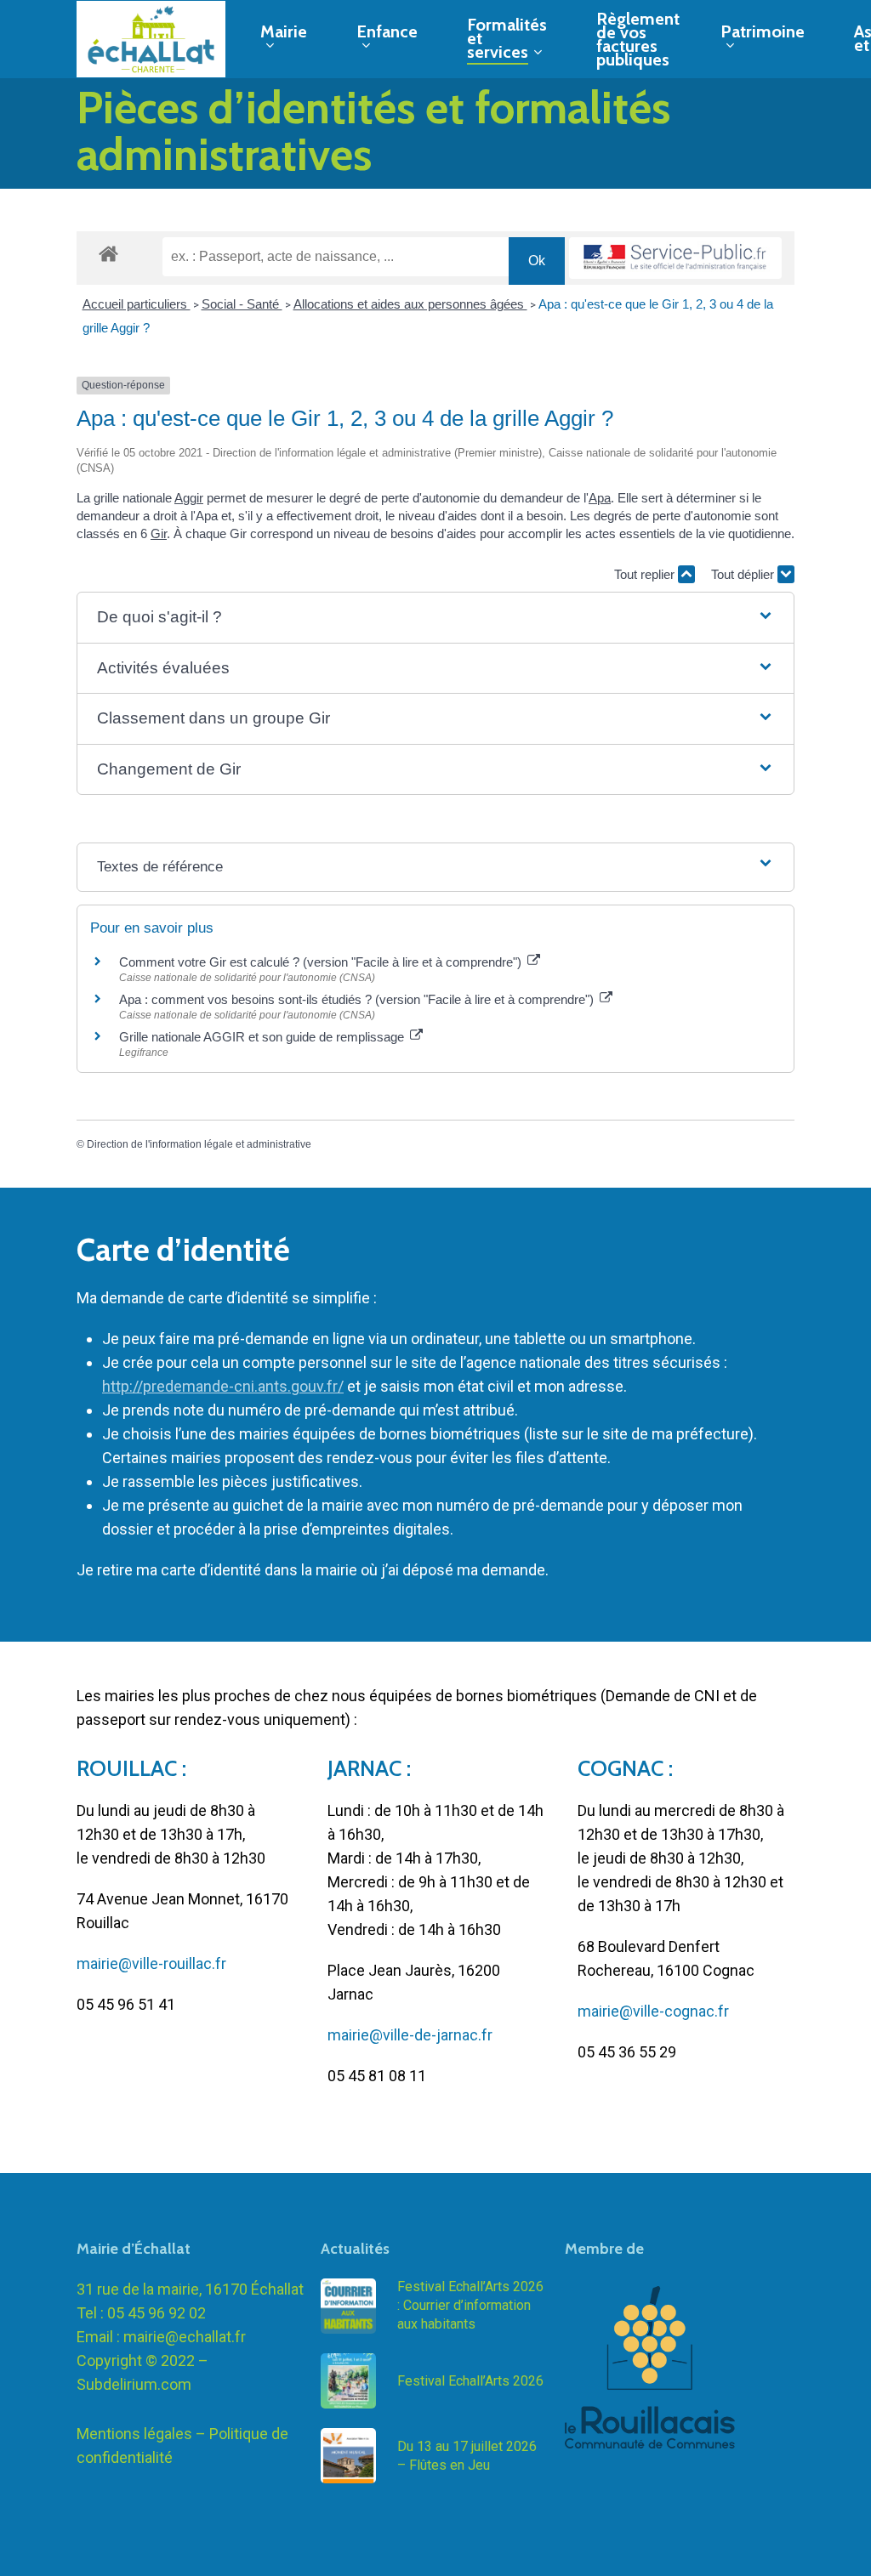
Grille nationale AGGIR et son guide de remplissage (263, 1037)
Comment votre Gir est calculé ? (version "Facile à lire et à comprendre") (322, 962)
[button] (435, 618)
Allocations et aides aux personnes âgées (410, 304)
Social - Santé (242, 304)
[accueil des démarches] (108, 253)
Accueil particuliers (137, 304)
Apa (600, 498)
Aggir (189, 498)
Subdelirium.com (134, 2384)
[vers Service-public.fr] (675, 258)
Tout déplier (744, 574)
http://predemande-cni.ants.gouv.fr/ (223, 1386)
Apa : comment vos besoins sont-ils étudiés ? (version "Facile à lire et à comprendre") (358, 999)
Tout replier (646, 574)
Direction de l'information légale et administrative (199, 1144)
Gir (159, 533)
